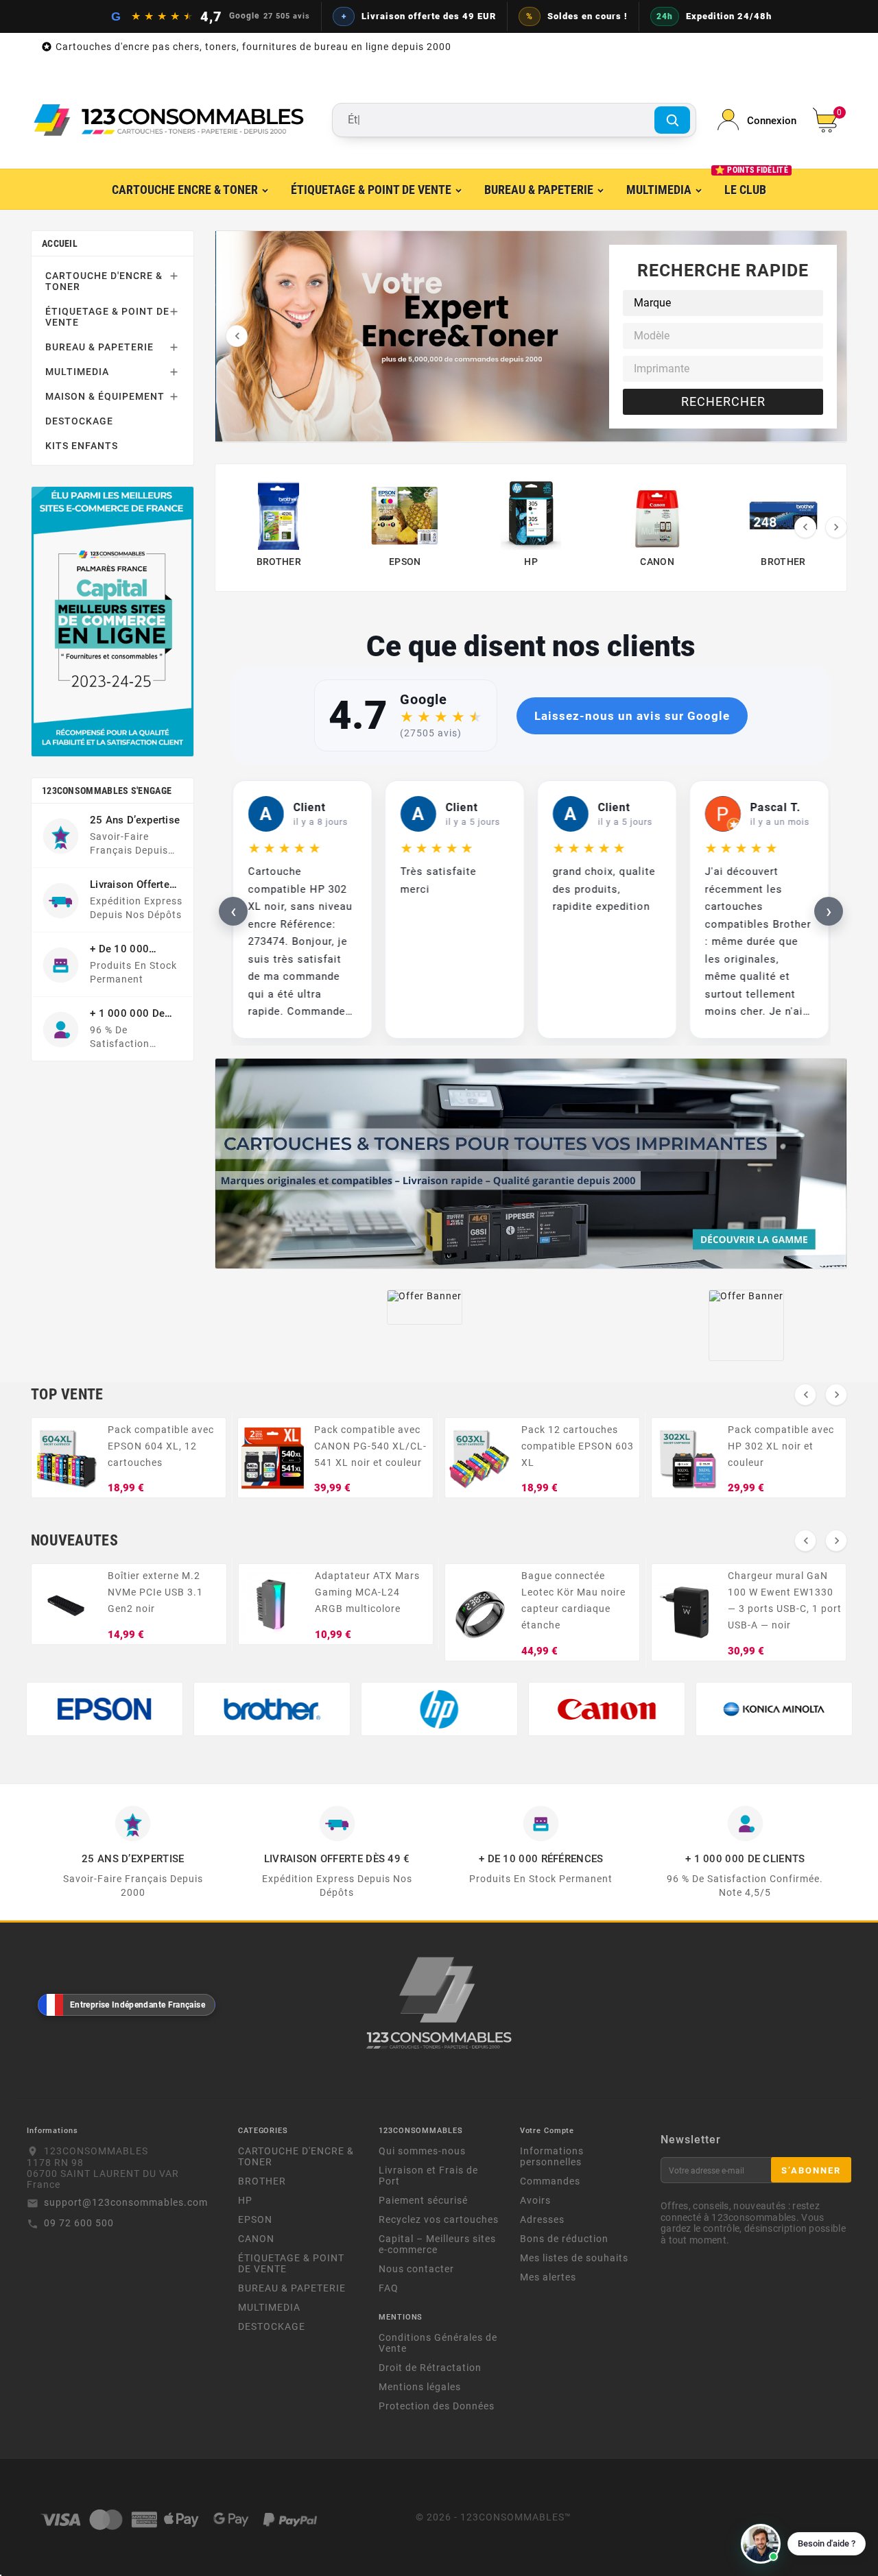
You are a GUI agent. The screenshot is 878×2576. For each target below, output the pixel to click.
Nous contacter (416, 2269)
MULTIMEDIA (77, 372)
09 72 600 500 (79, 2223)
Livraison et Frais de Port (428, 2176)
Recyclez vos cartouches (439, 2219)
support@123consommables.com (126, 2202)
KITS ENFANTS (82, 446)
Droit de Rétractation (430, 2368)
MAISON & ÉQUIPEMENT (105, 396)
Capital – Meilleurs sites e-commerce (437, 2244)
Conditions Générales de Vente (438, 2343)
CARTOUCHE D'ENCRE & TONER (104, 281)
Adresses (542, 2219)
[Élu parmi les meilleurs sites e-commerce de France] (112, 622)
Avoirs (535, 2200)
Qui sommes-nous (422, 2151)
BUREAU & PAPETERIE (99, 347)
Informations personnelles (552, 2156)
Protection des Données (437, 2406)
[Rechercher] (672, 120)
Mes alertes (548, 2277)
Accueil (60, 243)
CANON (256, 2239)
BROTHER (262, 2181)
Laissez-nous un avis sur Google (632, 716)
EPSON (255, 2219)
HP (245, 2200)
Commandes (550, 2181)
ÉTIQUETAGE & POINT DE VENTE (107, 317)
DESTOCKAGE (79, 421)
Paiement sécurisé (423, 2200)
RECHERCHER (723, 401)
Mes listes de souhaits (574, 2258)
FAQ (389, 2288)
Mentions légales (420, 2387)
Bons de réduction (564, 2239)
